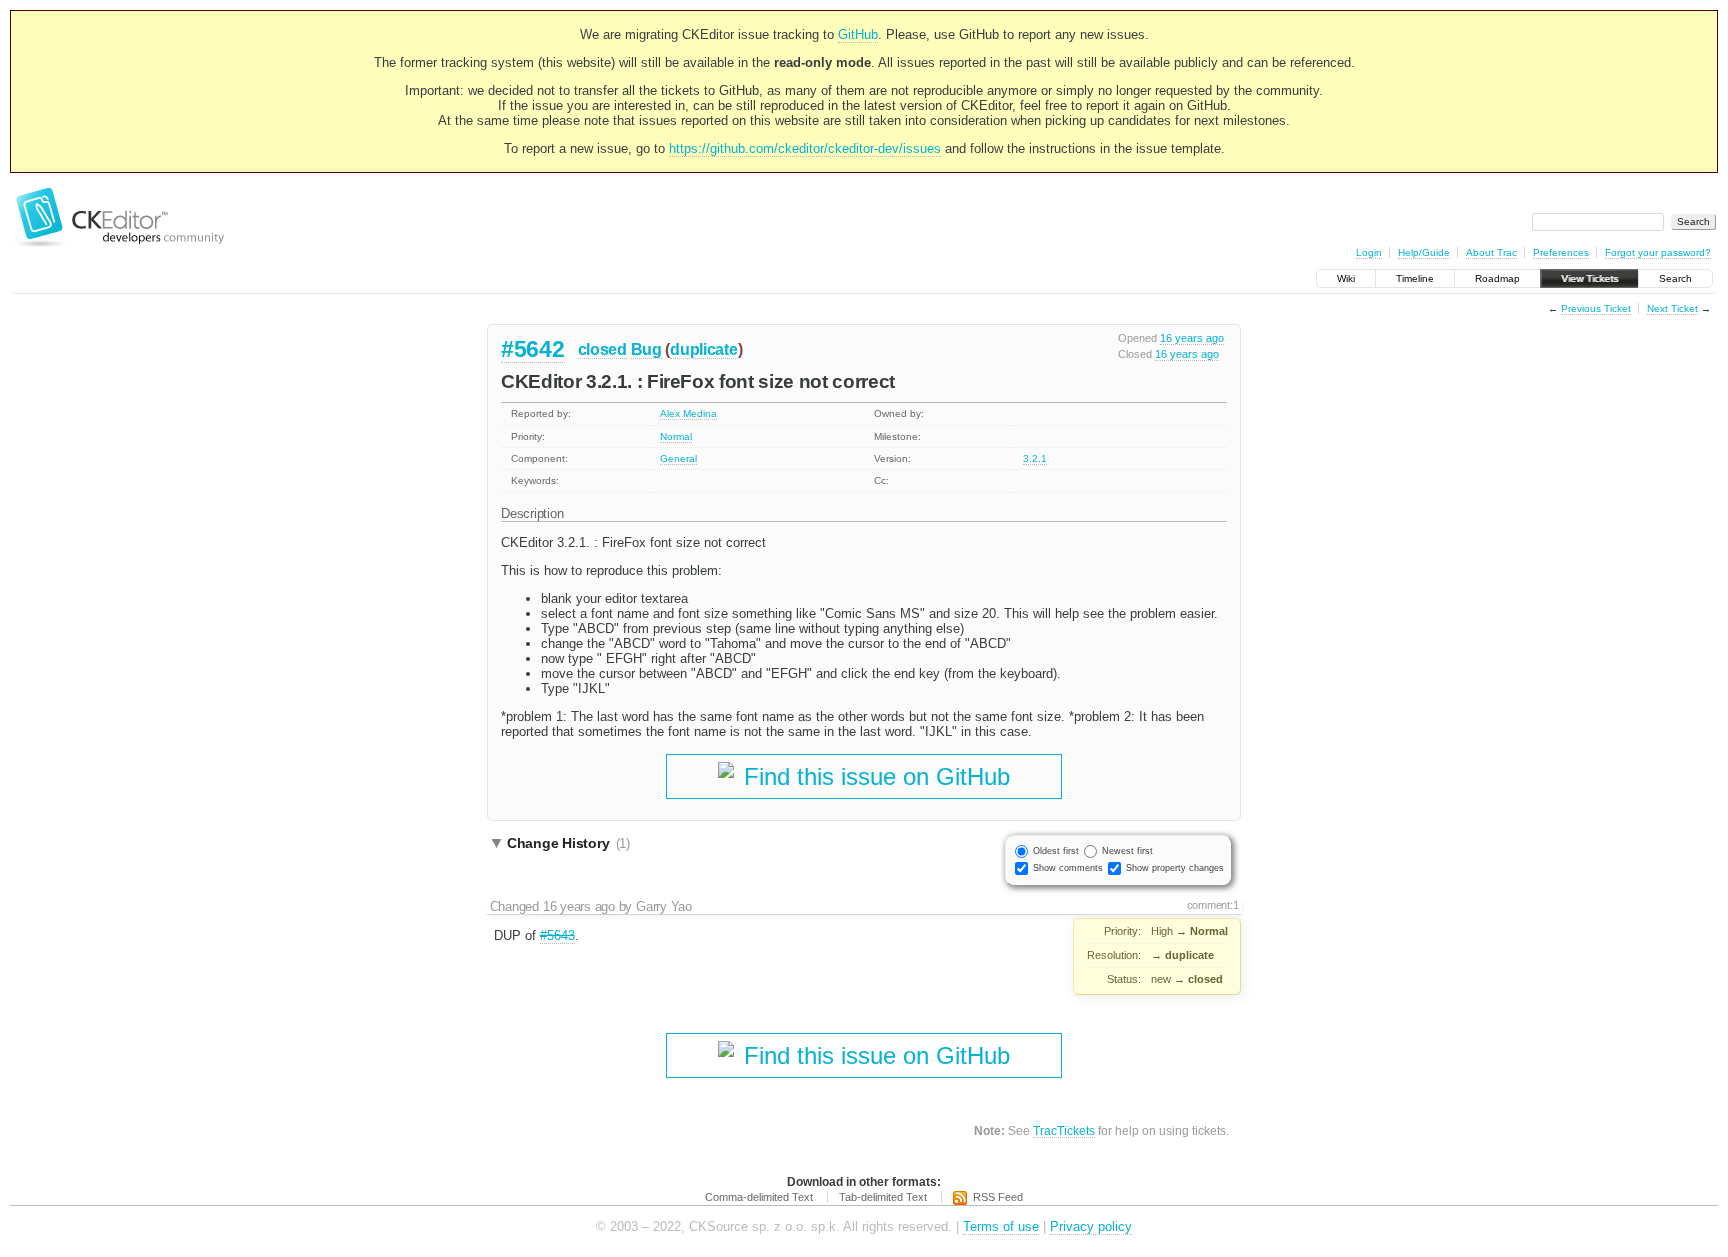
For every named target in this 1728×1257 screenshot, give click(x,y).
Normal (676, 436)
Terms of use (1001, 1226)
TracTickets (1064, 1130)
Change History (568, 843)
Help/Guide (1424, 252)
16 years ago (1192, 338)
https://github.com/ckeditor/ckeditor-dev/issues (805, 148)
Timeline (1415, 278)
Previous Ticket (1596, 308)
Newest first (1127, 851)
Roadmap (1497, 278)
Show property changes (1175, 868)
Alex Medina (688, 413)
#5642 (533, 349)
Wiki (1346, 278)
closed (602, 349)
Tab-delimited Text (883, 1197)
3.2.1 (1035, 458)
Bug (646, 349)
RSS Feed (998, 1197)
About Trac (1491, 252)
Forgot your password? (1658, 252)
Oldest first (1056, 851)
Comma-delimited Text (759, 1197)
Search (1675, 278)
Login (1369, 252)
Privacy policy (1091, 1226)
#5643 (557, 935)
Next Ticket (1672, 308)
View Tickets (1589, 278)
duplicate (703, 349)
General (678, 458)
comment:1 (1213, 905)
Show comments (1068, 868)
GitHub (858, 34)
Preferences (1561, 252)
